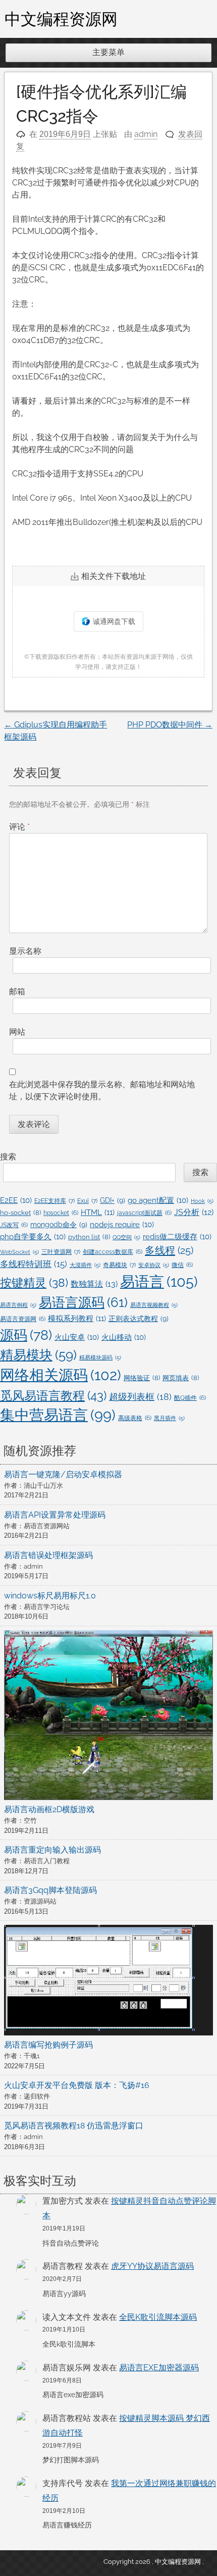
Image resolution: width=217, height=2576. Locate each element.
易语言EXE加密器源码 (159, 2368)
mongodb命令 (59, 1225)
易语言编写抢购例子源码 (48, 2045)
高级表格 (135, 1418)
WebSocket (19, 1252)
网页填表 (181, 1378)
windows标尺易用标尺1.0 (50, 1596)
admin (146, 134)
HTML (98, 1212)
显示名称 (25, 951)
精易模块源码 (100, 1357)
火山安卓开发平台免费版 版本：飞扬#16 (77, 2085)
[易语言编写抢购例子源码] (108, 1982)
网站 (17, 1032)
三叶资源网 (61, 1252)
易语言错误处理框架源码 (48, 1555)
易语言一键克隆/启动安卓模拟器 (63, 1474)
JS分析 (194, 1212)
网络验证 (142, 1378)
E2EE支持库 (55, 1201)
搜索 (8, 1157)
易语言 (159, 1281)
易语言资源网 (23, 1319)
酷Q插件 (190, 1398)
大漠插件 (85, 1265)
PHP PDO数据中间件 (170, 725)
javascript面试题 (144, 1213)
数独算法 (94, 1284)
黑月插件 (169, 1418)
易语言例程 (18, 1305)
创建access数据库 (113, 1252)
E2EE (16, 1200)
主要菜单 (108, 52)
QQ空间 (126, 1237)
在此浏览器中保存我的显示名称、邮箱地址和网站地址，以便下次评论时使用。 (102, 1090)
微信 (182, 1265)
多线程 (169, 1250)
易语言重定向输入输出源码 (52, 1850)
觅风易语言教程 (53, 1396)
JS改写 (14, 1225)
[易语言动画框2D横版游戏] (108, 1717)
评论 (19, 827)
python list (89, 1237)
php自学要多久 (33, 1236)
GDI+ (113, 1200)
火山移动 (124, 1337)
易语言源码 (83, 1302)
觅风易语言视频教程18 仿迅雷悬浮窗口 (74, 2126)
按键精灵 (34, 1283)
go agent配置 (158, 1200)
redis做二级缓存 (177, 1236)
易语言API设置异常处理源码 (55, 1515)
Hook (202, 1201)
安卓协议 (154, 1265)
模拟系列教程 (77, 1319)
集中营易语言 (58, 1415)
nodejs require (122, 1224)
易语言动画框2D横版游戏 (49, 1809)
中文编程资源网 (61, 19)
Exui (87, 1201)
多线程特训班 (34, 1264)
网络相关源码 (61, 1375)
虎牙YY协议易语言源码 (152, 2266)
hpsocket (61, 1213)
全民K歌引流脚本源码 (158, 2317)
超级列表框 (140, 1397)
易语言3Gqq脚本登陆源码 (50, 1890)
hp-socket (20, 1213)
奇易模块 (119, 1265)
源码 (26, 1335)
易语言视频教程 (154, 1305)
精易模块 (38, 1355)
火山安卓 (77, 1337)
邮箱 (17, 991)
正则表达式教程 (139, 1319)
